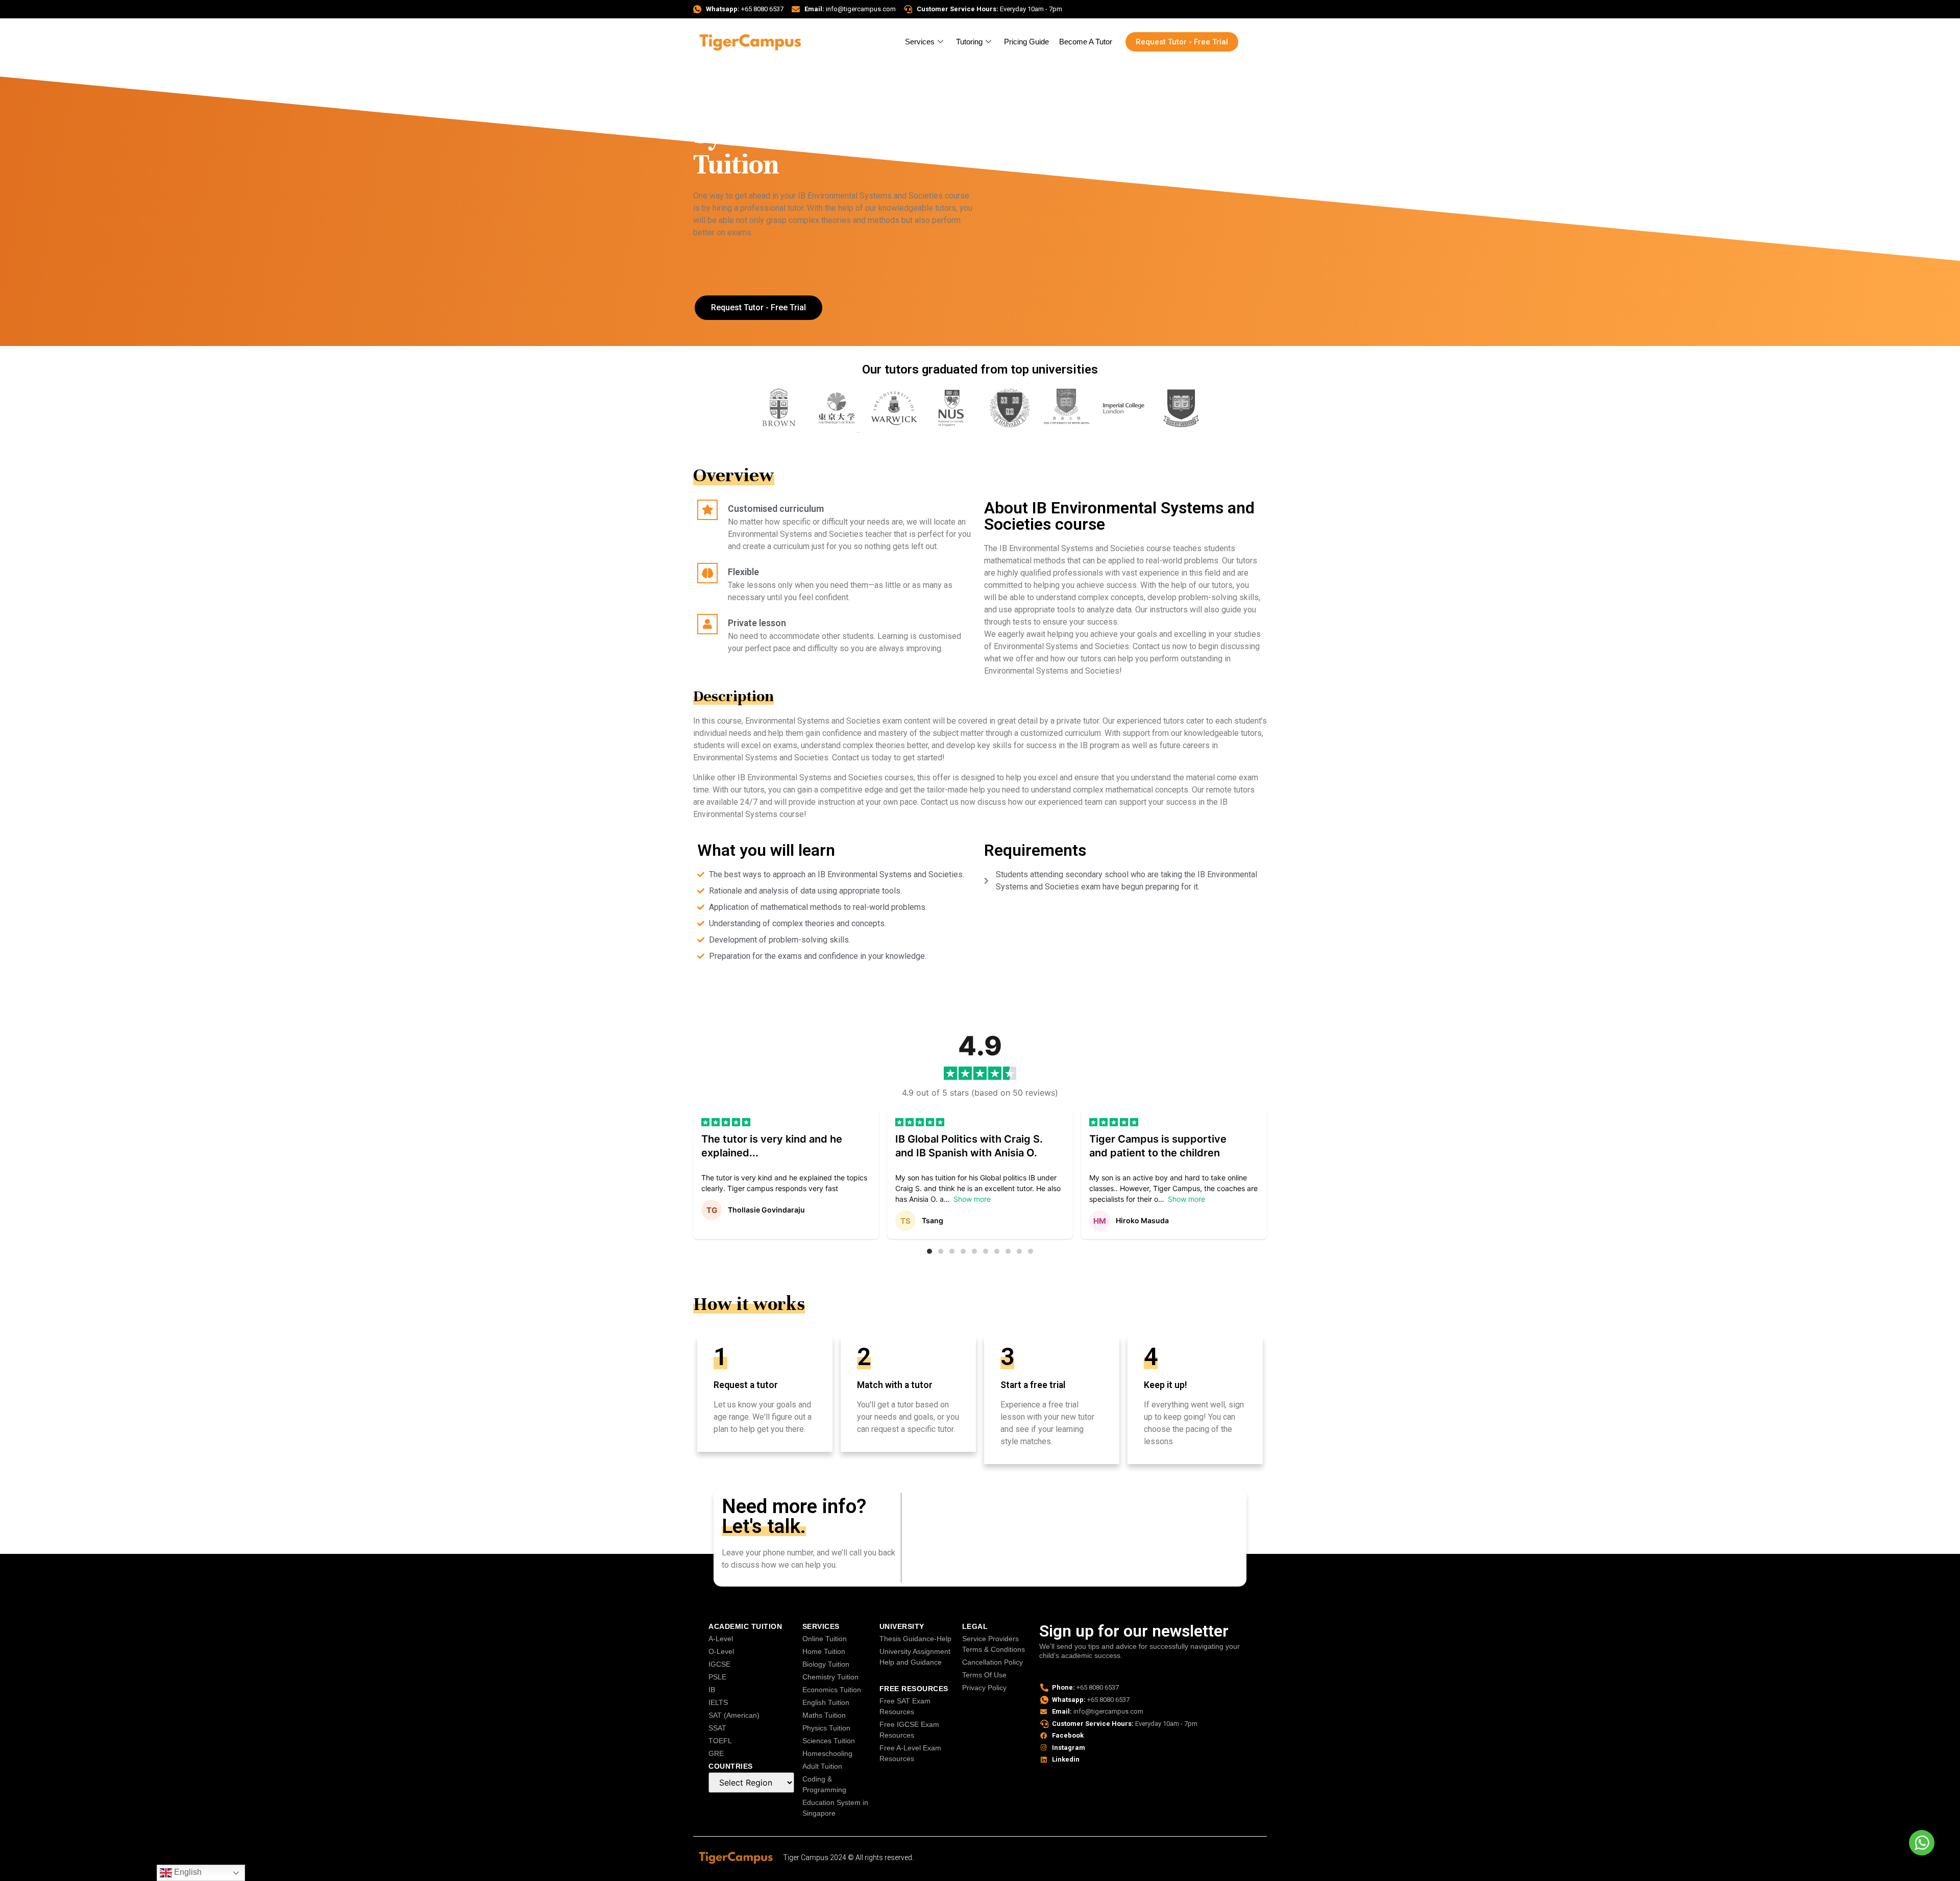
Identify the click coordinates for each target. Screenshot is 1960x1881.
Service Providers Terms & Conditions (994, 1644)
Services (920, 42)
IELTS (718, 1702)
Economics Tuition (832, 1690)
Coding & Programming (824, 1784)
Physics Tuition (826, 1728)
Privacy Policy (984, 1688)
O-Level (721, 1651)
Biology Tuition (826, 1664)
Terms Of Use (984, 1675)
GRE (716, 1753)
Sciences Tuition (829, 1741)
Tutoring (969, 42)
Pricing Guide (1026, 42)
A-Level (721, 1639)
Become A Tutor (1086, 42)
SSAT (717, 1728)
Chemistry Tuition (830, 1677)
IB (712, 1690)
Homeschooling (827, 1753)
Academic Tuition (745, 1626)
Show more (972, 1199)
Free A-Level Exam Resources (910, 1753)
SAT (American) (734, 1715)
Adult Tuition (822, 1766)
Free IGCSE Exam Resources (909, 1730)
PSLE (717, 1677)
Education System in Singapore (835, 1808)
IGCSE (719, 1664)
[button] (929, 1251)
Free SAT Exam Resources (905, 1706)
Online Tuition (825, 1639)
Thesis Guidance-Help (915, 1639)
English (187, 1872)
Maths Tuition (824, 1715)
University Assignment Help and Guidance (915, 1657)
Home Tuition (824, 1651)
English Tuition (826, 1702)
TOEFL (720, 1741)
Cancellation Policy (993, 1662)
